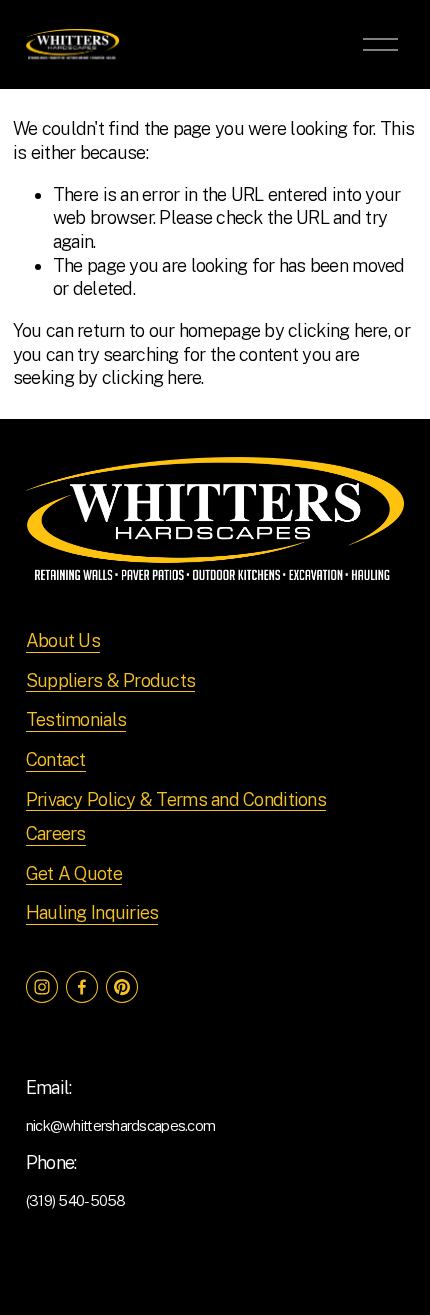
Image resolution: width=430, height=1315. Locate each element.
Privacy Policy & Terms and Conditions (176, 799)
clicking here (338, 330)
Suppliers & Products (110, 680)
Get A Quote (74, 873)
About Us (63, 640)
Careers (56, 833)
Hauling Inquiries (92, 912)
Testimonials (76, 719)
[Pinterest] (122, 987)
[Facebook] (82, 987)
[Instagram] (42, 987)
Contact (56, 759)
